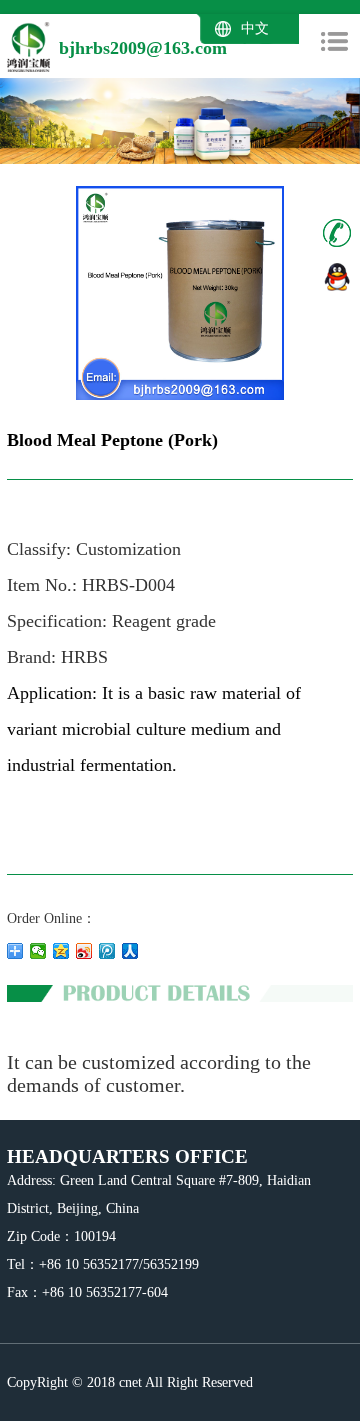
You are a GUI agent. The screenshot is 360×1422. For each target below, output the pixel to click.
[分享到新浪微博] (84, 951)
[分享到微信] (38, 951)
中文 (255, 29)
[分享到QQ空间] (61, 951)
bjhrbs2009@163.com (143, 48)
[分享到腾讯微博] (107, 951)
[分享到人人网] (130, 951)
